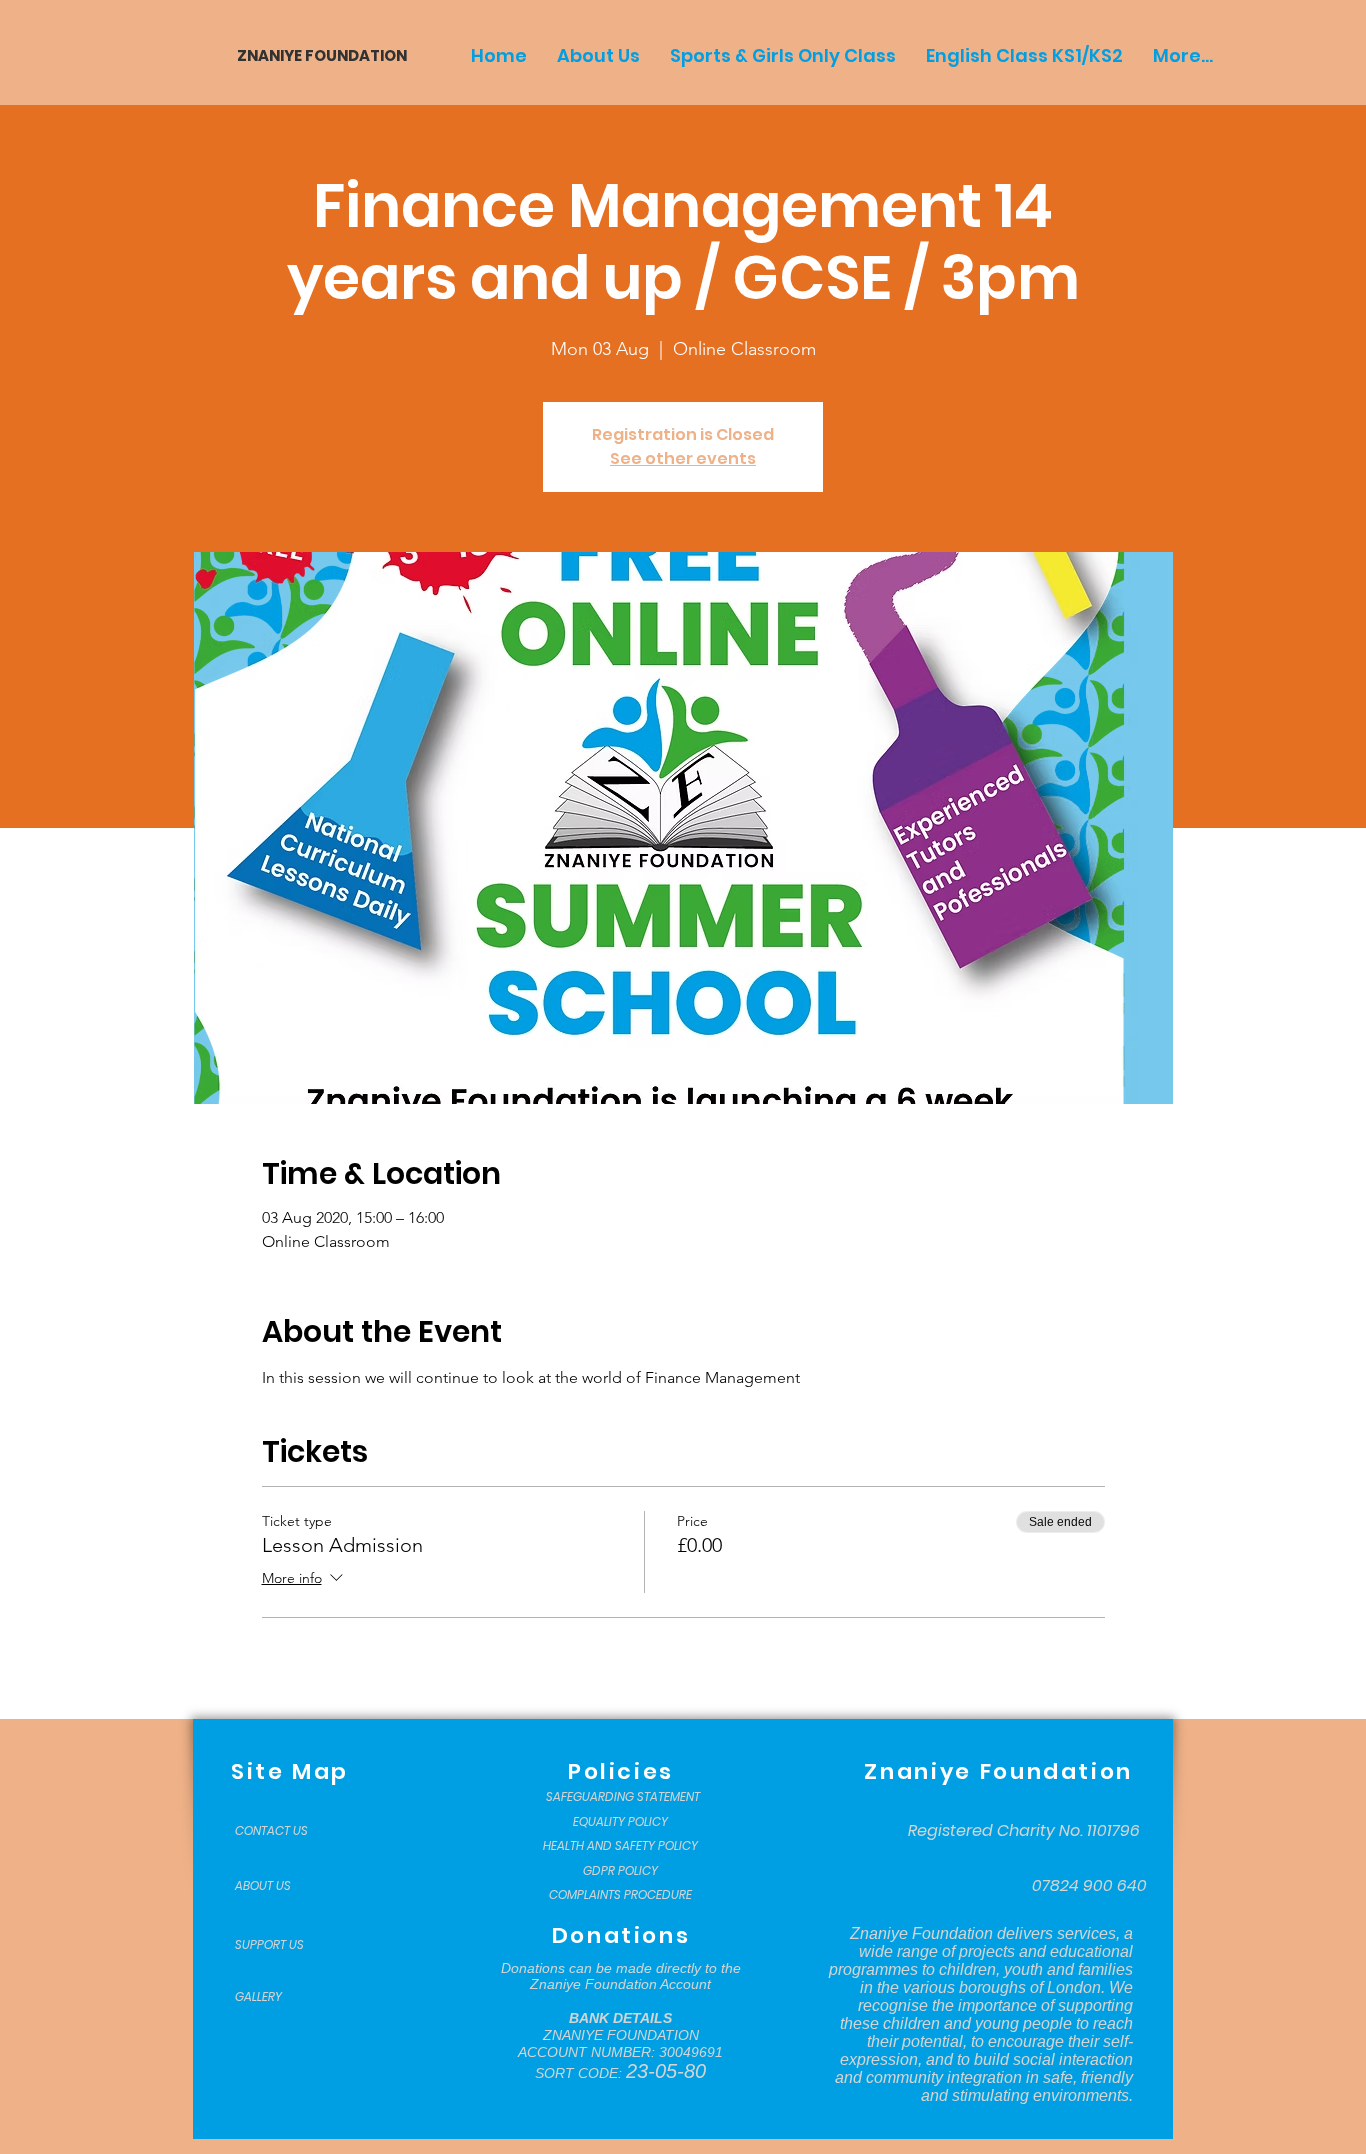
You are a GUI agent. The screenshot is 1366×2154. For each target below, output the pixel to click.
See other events (683, 458)
